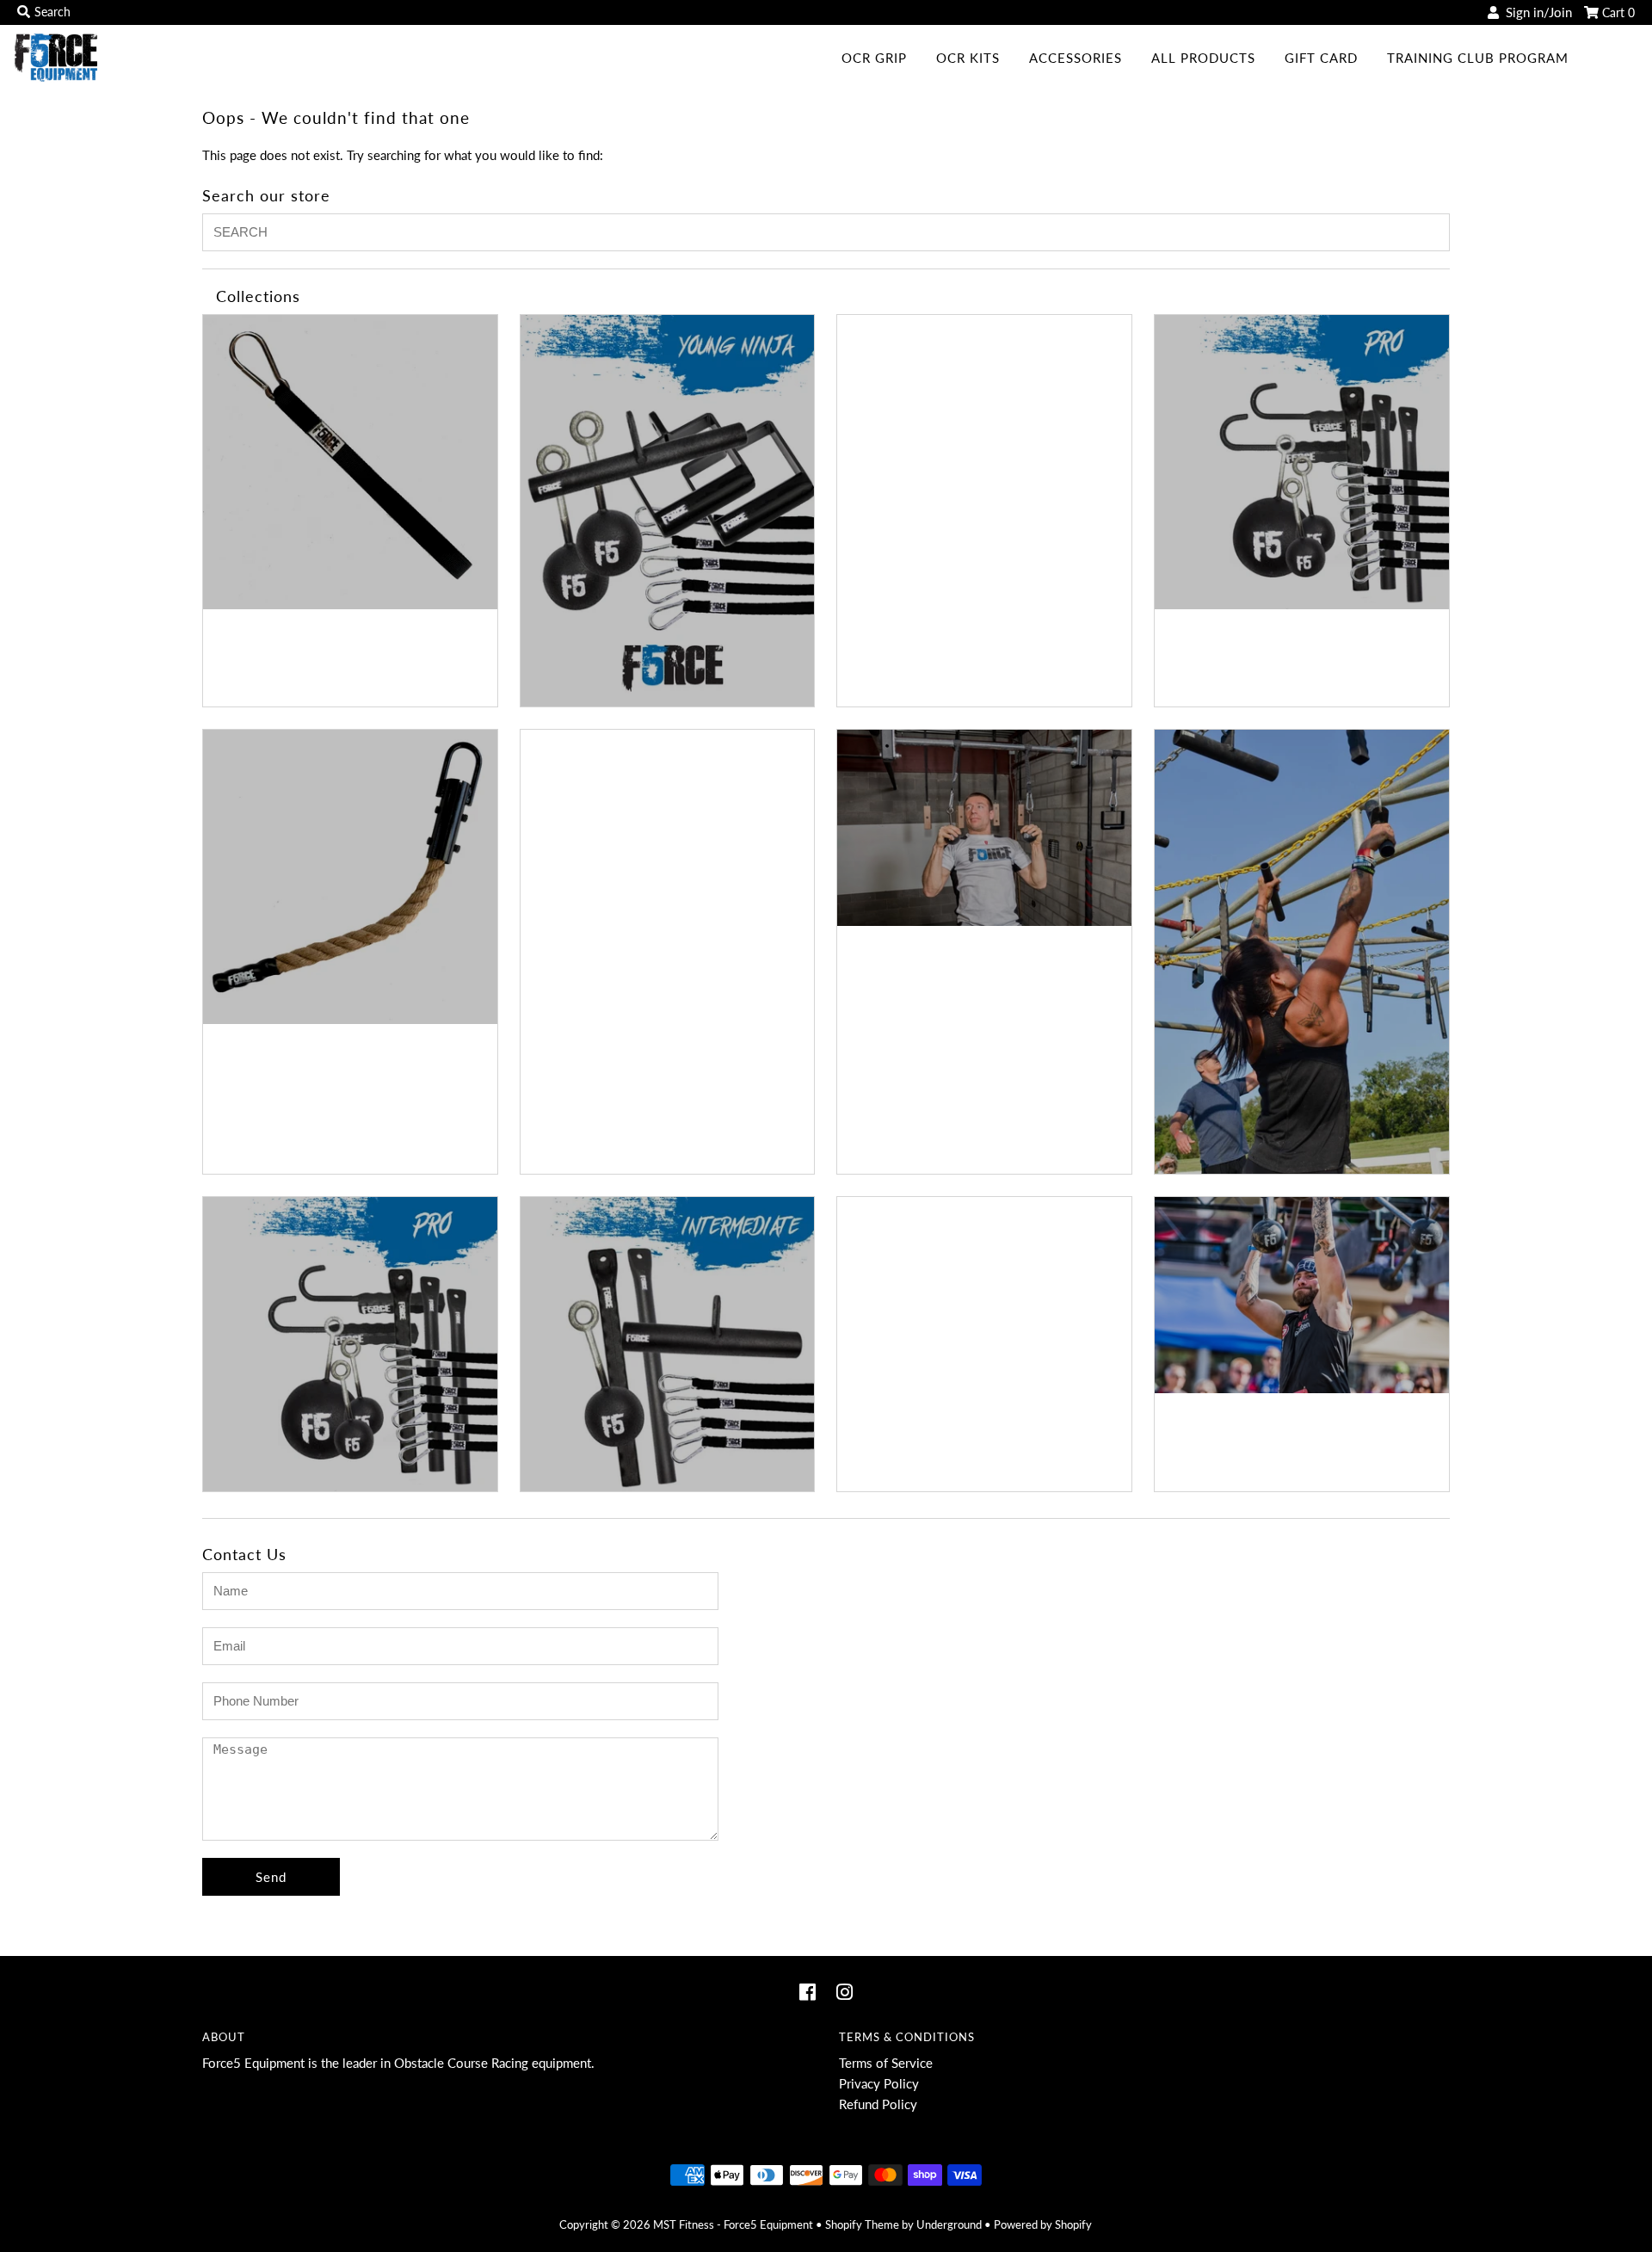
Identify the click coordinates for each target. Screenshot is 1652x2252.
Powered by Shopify (1043, 2224)
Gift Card (1321, 58)
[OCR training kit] (1302, 952)
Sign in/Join (1535, 12)
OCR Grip (874, 58)
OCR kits (968, 58)
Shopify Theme (862, 2224)
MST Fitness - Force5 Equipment (733, 2224)
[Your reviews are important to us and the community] (1302, 1295)
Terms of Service (886, 2063)
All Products (1203, 58)
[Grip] (350, 877)
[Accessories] (350, 462)
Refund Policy (878, 2104)
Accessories (1076, 58)
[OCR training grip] (984, 828)
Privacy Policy (879, 2083)
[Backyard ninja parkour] (668, 511)
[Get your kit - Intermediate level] (1302, 462)
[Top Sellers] (668, 1344)
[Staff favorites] (350, 1344)
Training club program (1478, 58)
